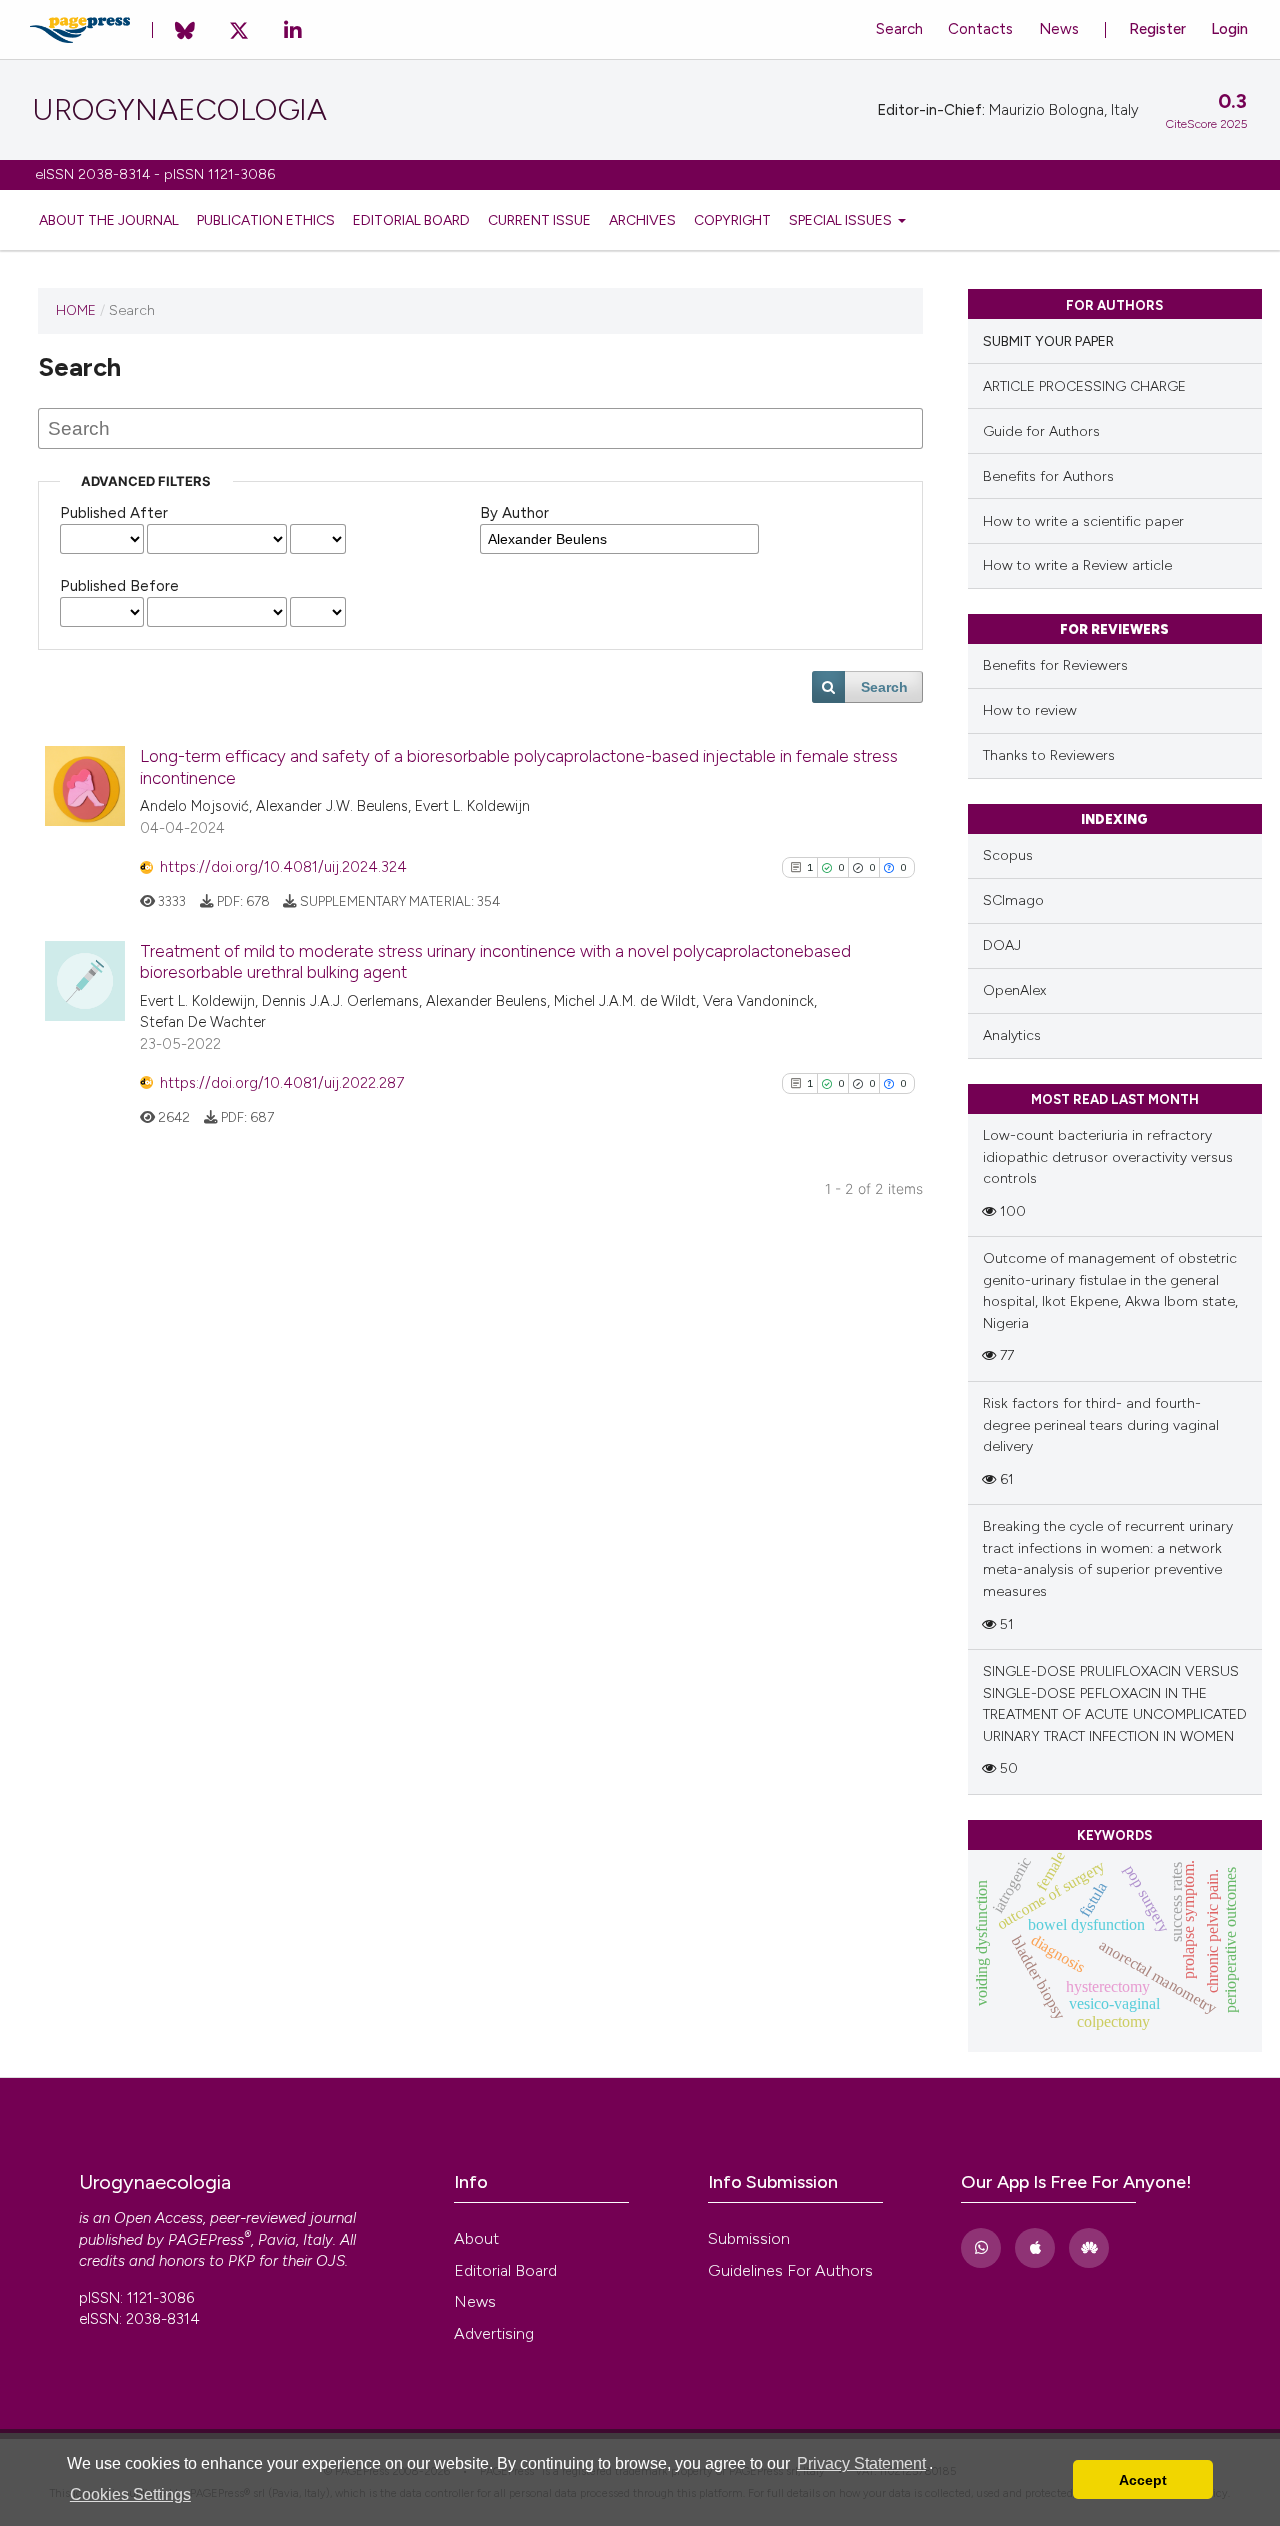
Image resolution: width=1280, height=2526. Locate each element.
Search (899, 29)
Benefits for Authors (1048, 476)
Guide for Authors (1041, 431)
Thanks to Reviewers (1049, 755)
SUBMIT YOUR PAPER (1048, 341)
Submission (749, 2238)
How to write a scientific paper (1083, 521)
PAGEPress (206, 2240)
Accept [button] (1143, 2480)
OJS (330, 2261)
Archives (642, 220)
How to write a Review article (1077, 565)
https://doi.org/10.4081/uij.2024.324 (283, 867)
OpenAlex (1014, 990)
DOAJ (1002, 945)
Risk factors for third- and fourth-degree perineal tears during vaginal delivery (1101, 1425)
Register (1157, 29)
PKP (241, 2261)
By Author (514, 513)
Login (1229, 29)
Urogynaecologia (179, 110)
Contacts (980, 29)
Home (76, 310)
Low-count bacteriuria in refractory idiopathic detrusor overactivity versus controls (1108, 1157)
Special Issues (842, 220)
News (1059, 29)
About (476, 2238)
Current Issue (539, 220)
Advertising (494, 2333)
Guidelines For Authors (790, 2270)
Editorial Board (411, 220)
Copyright (732, 220)
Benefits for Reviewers (1055, 665)
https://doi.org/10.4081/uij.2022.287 (282, 1083)
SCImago (1013, 900)
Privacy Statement (861, 2463)
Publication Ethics (266, 220)
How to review (1030, 710)
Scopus (1008, 855)
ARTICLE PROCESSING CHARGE (1084, 386)
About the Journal (109, 220)
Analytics (1012, 1035)
